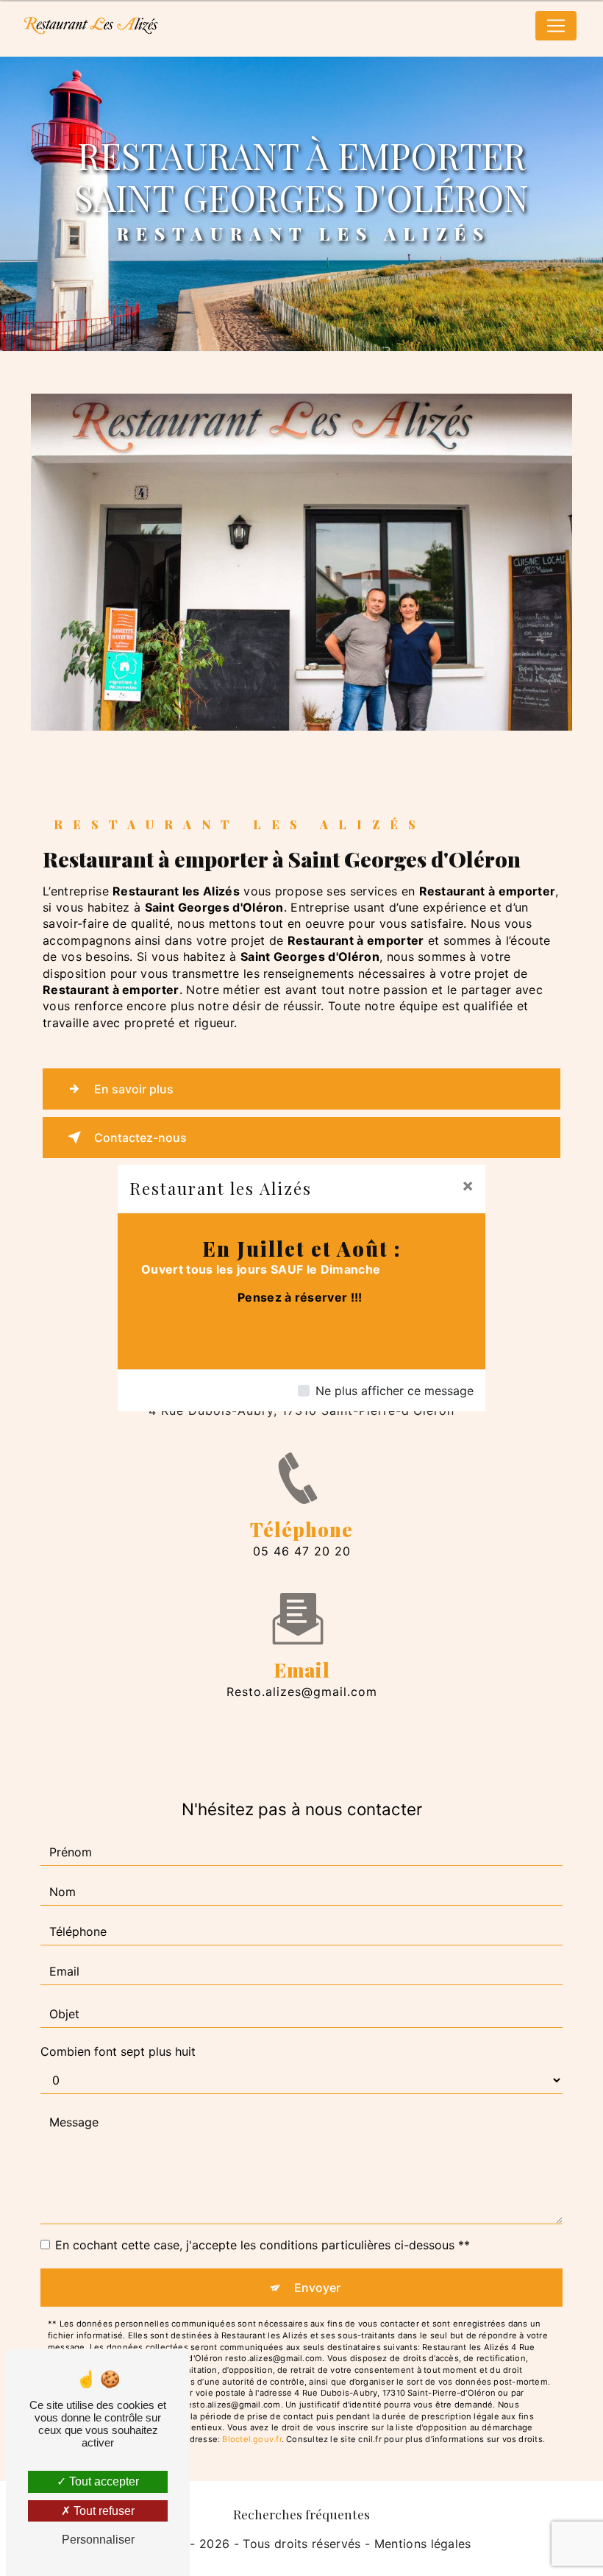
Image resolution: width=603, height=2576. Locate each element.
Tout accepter (103, 2481)
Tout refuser (103, 2511)
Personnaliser (98, 2540)
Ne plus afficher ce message (395, 1391)
